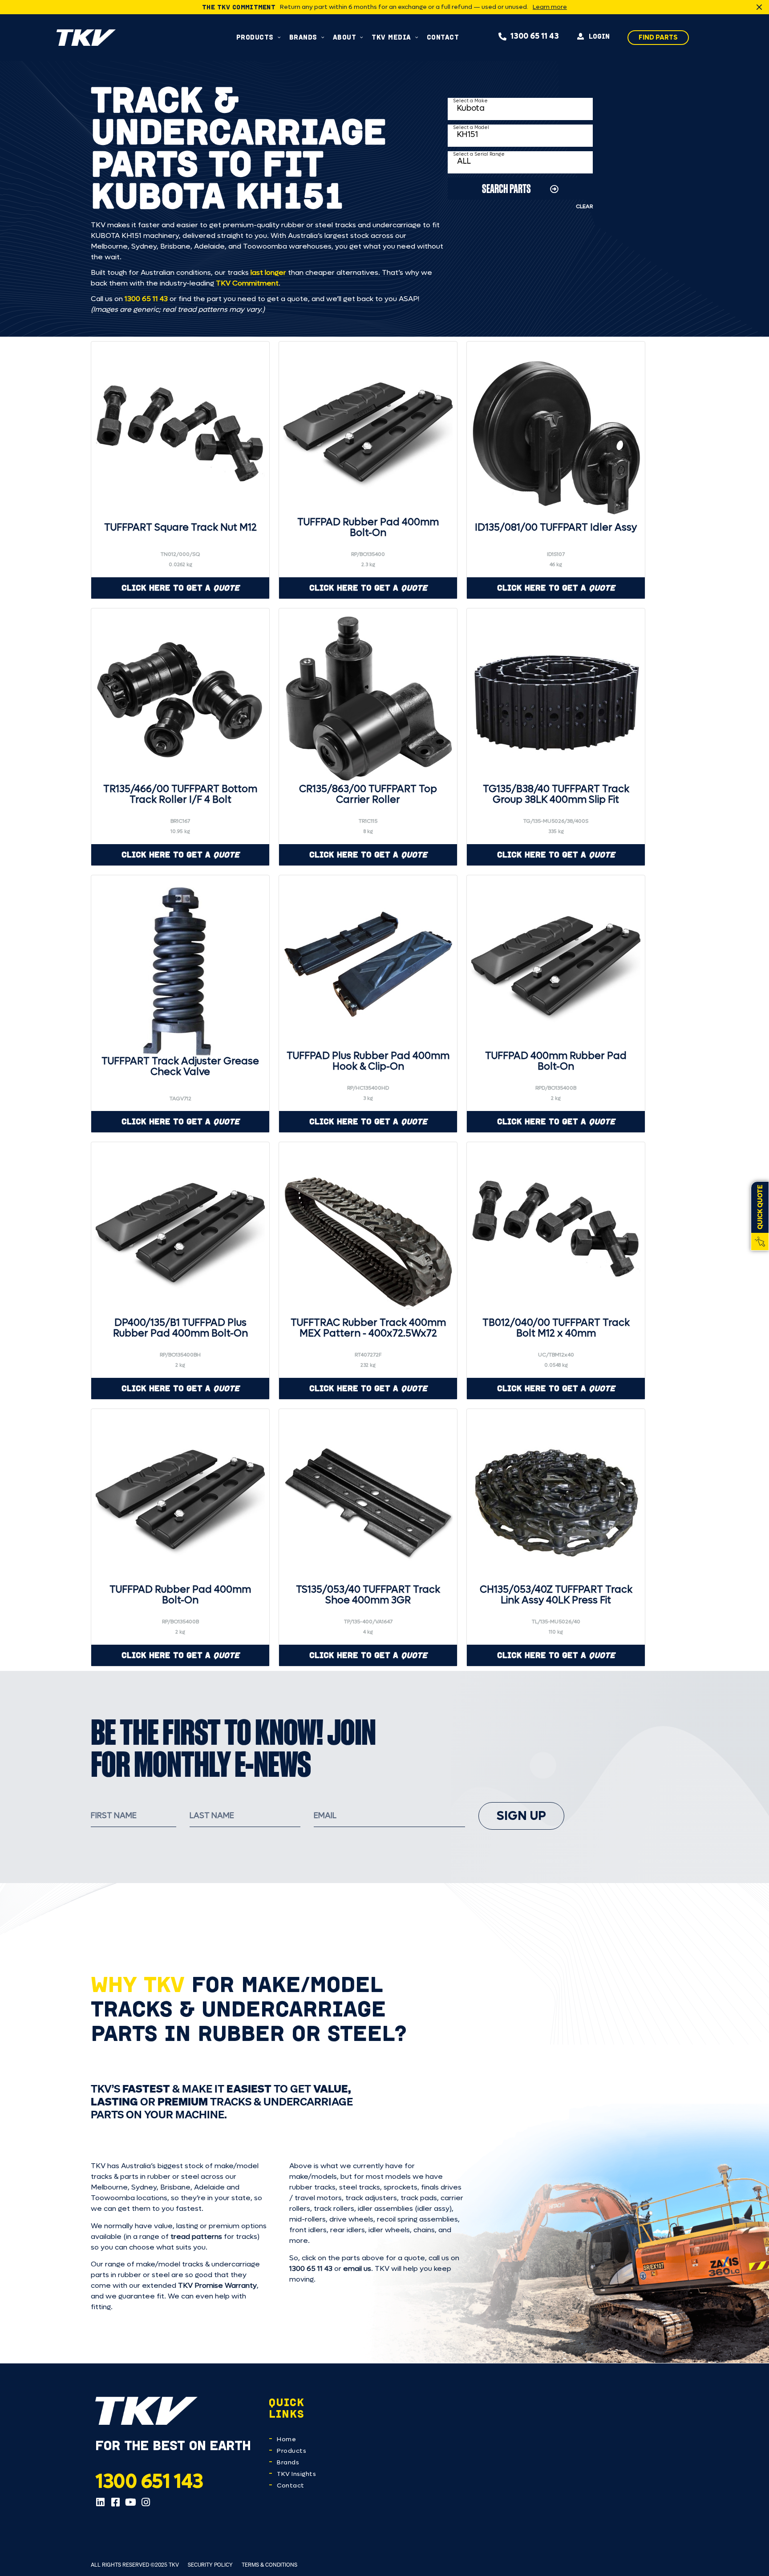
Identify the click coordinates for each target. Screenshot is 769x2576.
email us (357, 2268)
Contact (291, 2485)
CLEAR (584, 206)
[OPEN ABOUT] (362, 37)
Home (286, 2439)
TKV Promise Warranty (217, 2285)
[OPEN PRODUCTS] (279, 37)
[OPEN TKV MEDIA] (417, 37)
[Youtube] (130, 2502)
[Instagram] (146, 2502)
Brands (288, 2462)
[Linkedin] (100, 2502)
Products (291, 2451)
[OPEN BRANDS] (323, 37)
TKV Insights (296, 2474)
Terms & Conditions (269, 2565)
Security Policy (210, 2565)
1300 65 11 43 (146, 299)
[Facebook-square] (115, 2502)
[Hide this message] (759, 7)
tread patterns (196, 2236)
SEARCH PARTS (506, 188)
